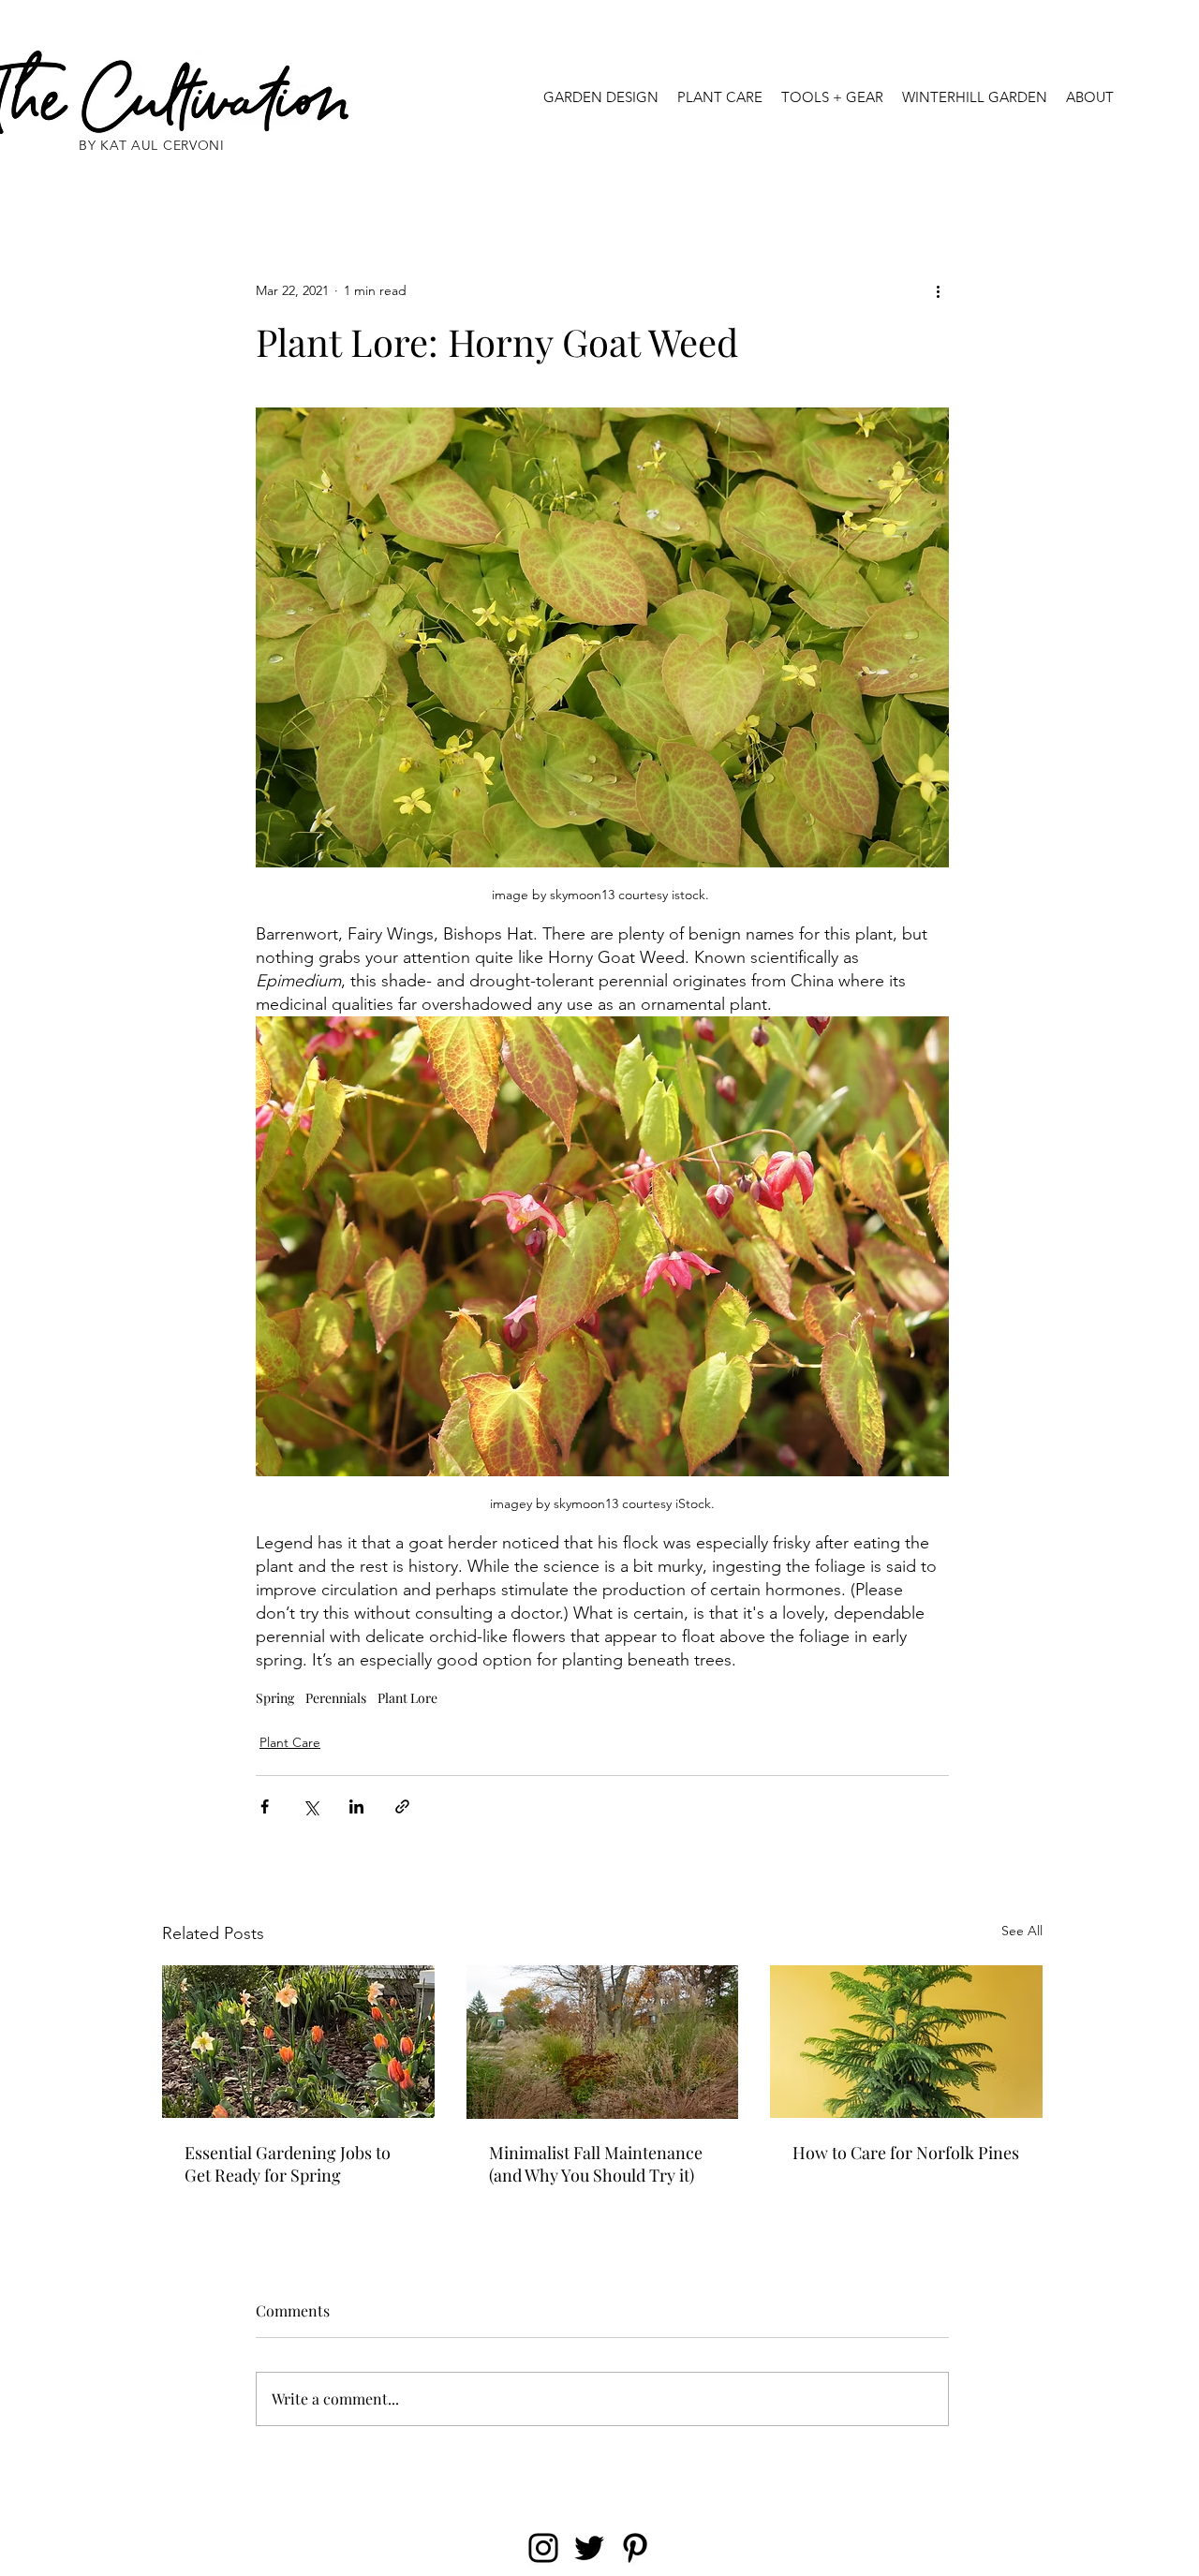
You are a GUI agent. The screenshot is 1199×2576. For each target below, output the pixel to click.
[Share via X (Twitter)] (311, 1806)
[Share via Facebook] (265, 1806)
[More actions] (938, 290)
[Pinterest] (635, 2548)
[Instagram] (543, 2548)
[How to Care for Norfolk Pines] (906, 2042)
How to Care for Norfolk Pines (906, 2153)
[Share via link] (402, 1806)
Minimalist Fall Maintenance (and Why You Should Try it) (596, 2164)
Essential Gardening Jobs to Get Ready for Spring (288, 2164)
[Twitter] (589, 2548)
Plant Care (290, 1742)
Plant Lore (407, 1698)
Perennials (336, 1698)
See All (1022, 1931)
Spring (275, 1698)
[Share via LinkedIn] (356, 1806)
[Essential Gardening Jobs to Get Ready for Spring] (298, 2042)
